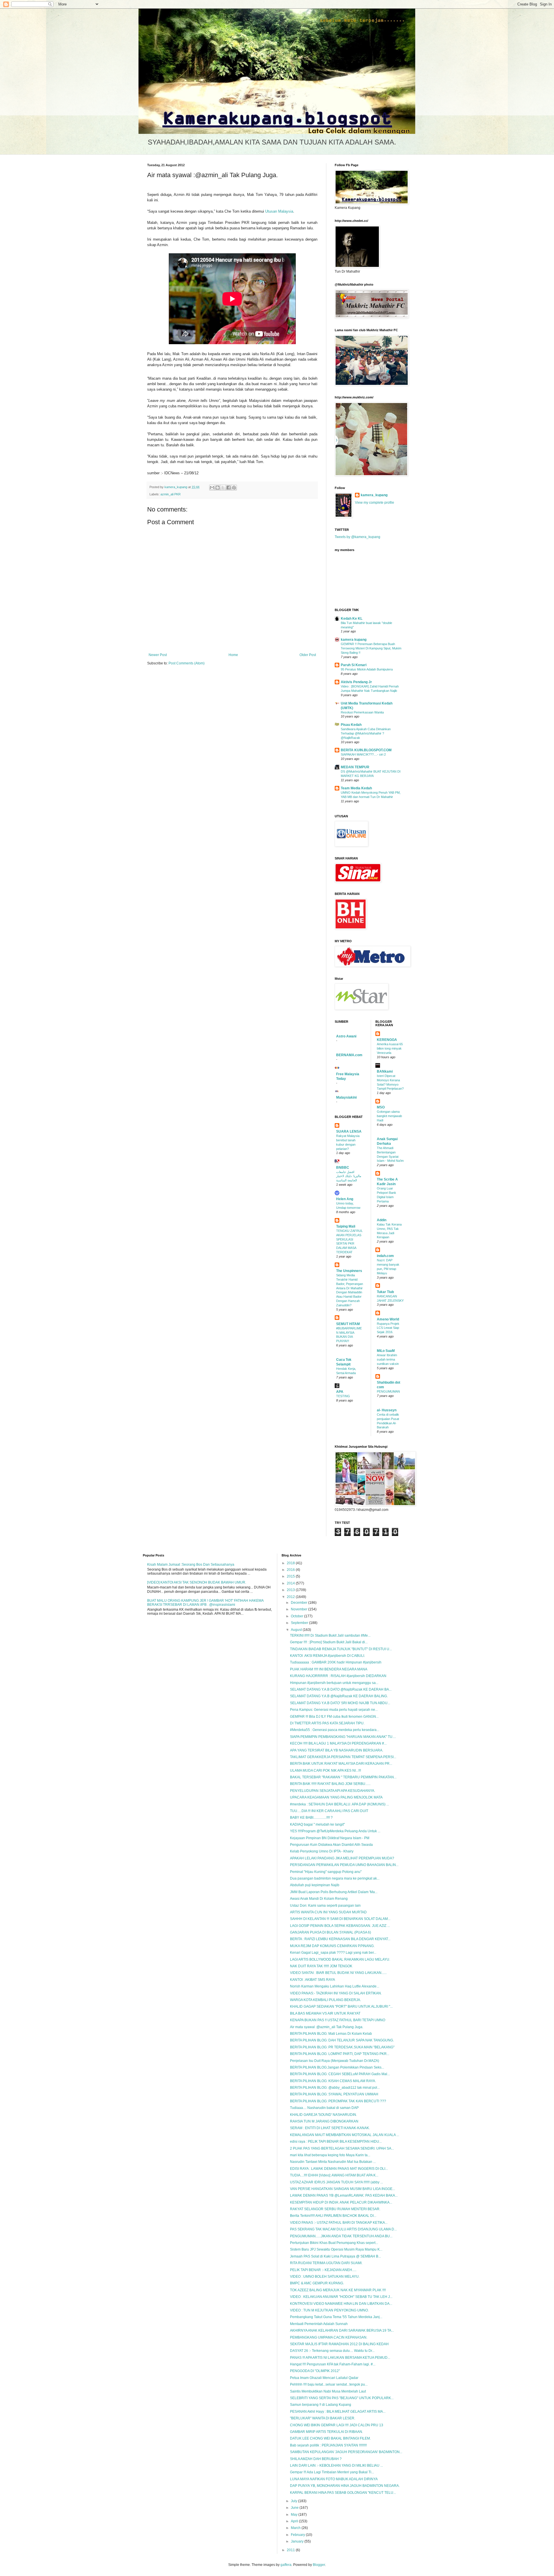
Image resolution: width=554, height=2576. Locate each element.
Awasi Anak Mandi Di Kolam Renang (319, 1899)
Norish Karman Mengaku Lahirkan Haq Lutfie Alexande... (335, 1986)
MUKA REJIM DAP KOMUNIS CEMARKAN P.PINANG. (332, 1946)
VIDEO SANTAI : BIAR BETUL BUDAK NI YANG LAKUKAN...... (338, 1973)
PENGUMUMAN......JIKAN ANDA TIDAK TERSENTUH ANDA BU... (341, 2236)
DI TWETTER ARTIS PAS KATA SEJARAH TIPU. (327, 1723)
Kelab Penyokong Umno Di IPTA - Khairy (322, 1851)
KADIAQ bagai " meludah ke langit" (317, 1824)
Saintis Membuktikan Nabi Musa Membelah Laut (328, 2391)
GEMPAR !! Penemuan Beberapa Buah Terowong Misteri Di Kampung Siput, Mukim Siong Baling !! (371, 648)
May (295, 2515)
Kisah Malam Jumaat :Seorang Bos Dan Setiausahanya (191, 1565)
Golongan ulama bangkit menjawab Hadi (389, 1116)
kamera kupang (354, 640)
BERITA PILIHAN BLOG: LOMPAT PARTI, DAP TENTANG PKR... (340, 2054)
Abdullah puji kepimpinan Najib (315, 1885)
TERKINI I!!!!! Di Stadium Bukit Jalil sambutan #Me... (330, 1635)
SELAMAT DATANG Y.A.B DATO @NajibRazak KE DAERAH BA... (341, 1689)
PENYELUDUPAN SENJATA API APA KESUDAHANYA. (333, 1791)
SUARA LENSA (349, 1131)
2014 (291, 1583)
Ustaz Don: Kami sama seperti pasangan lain (325, 1906)
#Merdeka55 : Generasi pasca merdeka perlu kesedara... (335, 1730)
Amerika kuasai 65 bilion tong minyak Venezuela (390, 1048)
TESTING (343, 1396)
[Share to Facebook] (229, 488)
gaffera (286, 2565)
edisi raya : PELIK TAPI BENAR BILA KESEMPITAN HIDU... (336, 2142)
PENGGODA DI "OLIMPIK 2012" (315, 2371)
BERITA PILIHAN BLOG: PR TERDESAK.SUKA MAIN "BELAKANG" (342, 2047)
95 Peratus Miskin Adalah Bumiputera (367, 669)
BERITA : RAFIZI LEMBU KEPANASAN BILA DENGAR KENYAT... (340, 1939)
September (300, 1623)
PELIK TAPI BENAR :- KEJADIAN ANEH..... (323, 2270)
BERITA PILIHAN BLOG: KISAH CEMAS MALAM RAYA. (333, 2081)
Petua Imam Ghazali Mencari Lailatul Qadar (324, 2378)
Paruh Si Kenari (354, 665)
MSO (381, 1107)
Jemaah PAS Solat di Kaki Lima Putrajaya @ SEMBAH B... (335, 2256)
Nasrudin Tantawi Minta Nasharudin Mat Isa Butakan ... (333, 2162)
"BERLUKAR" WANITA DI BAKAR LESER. (323, 2418)
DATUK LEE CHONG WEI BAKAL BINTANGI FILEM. (330, 2438)
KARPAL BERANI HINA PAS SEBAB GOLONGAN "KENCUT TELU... (343, 2493)
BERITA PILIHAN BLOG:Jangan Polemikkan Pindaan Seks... (337, 2067)
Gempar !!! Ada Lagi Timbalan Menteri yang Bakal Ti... (332, 2472)
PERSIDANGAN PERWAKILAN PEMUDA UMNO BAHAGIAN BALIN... (344, 1865)
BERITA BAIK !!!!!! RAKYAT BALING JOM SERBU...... (330, 1784)
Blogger (319, 2565)
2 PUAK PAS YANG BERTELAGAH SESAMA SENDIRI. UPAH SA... (342, 2148)
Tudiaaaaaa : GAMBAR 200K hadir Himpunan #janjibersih (336, 1662)
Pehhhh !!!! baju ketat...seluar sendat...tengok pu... (329, 2384)
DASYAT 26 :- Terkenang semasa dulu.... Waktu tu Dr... (332, 2351)
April (295, 2521)
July (294, 2501)
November (300, 1609)
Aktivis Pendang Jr (356, 682)
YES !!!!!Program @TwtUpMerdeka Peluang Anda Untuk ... (335, 1831)
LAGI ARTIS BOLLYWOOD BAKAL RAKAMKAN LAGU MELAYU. (340, 1959)
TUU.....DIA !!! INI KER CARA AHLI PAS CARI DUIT (329, 1811)
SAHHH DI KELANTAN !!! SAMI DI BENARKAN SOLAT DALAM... (340, 1919)
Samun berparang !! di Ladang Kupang (321, 2405)
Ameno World (388, 1319)
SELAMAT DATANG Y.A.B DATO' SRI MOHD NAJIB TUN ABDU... (340, 1703)
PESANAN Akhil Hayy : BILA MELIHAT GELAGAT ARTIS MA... (338, 2412)
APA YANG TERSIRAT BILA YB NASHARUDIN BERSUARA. (337, 1750)
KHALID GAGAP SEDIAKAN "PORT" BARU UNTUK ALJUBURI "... (341, 2007)
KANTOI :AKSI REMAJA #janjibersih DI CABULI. (327, 1656)
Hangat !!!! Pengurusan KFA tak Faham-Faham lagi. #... (333, 2364)
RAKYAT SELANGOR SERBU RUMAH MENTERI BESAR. (335, 2209)
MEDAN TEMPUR (355, 767)
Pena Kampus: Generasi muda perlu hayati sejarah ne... (334, 1710)
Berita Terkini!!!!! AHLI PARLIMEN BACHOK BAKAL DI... (333, 2216)
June (295, 2508)
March (296, 2528)
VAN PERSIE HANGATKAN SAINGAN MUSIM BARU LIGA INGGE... (342, 2189)
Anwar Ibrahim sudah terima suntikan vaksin (388, 1359)
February (298, 2535)
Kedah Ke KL (352, 619)
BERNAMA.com (349, 1055)
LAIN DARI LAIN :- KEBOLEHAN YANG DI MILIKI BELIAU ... (336, 2466)
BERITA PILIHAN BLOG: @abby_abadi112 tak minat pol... (335, 2088)
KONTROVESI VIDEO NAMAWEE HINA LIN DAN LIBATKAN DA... (341, 2304)
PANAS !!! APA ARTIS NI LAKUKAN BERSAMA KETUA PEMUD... (340, 2358)
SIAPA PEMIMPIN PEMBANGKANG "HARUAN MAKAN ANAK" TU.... (343, 1737)
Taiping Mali (346, 1226)
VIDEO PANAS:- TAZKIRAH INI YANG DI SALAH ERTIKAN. (336, 1993)
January (298, 2541)
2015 (291, 1576)
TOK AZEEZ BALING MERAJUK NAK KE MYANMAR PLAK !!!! (338, 2290)
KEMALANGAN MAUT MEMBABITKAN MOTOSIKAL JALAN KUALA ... (345, 2135)
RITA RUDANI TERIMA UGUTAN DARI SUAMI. (326, 2263)
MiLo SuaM (386, 1351)
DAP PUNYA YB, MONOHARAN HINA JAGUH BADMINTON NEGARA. (345, 2486)
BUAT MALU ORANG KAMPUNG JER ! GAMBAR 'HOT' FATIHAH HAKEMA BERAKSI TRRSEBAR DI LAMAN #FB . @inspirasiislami (205, 1603)
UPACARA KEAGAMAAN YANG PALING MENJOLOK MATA (336, 1797)
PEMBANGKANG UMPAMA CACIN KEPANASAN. (329, 2337)
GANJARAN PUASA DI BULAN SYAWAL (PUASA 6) (331, 1932)
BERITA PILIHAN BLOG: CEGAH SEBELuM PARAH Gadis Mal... (340, 2074)
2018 (291, 1563)
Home (233, 655)
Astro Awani (346, 1036)
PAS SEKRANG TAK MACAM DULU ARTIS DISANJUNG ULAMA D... (343, 2229)
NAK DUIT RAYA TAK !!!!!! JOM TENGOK (321, 1966)
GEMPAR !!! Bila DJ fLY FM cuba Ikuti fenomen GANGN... (334, 1717)
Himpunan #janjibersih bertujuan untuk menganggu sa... (334, 1683)
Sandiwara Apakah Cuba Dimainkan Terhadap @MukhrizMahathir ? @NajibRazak (366, 733)
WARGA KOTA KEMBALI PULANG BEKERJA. (325, 2000)
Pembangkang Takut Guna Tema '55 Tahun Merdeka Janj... (336, 2317)
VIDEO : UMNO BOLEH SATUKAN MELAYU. (325, 2277)
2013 (291, 1590)
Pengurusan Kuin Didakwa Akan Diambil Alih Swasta (331, 1845)
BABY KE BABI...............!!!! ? (311, 1818)
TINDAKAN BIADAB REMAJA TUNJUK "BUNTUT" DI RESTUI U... (341, 1649)
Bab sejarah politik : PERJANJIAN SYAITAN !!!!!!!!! (328, 2445)
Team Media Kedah (356, 788)
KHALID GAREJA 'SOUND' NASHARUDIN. (323, 2115)
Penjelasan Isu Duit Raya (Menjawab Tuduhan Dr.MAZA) (335, 2061)
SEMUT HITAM (348, 1324)
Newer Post (158, 655)
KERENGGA (387, 1040)
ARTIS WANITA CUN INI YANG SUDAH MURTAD (328, 1912)
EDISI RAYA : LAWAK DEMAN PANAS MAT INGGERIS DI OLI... (339, 2169)
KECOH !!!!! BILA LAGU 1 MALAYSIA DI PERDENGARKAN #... (338, 1743)
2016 (291, 1570)
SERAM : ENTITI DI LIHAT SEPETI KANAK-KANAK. (330, 2128)
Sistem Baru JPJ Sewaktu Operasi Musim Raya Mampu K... (336, 2249)
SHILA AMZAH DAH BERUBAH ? (316, 2459)
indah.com (385, 1256)
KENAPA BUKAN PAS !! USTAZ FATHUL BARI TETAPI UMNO (338, 2020)
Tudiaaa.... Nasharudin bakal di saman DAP (324, 2108)
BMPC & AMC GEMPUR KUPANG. (317, 2283)
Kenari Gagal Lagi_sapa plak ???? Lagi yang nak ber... (333, 1953)
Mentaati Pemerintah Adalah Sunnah (319, 2324)
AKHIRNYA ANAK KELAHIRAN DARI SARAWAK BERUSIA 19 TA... (342, 2330)
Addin (382, 1220)
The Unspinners (349, 1271)
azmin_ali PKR (171, 494)
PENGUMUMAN (388, 1391)
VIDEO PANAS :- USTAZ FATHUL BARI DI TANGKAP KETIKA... (339, 2223)
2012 (291, 1597)
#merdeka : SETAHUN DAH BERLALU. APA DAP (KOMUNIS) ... (339, 1804)
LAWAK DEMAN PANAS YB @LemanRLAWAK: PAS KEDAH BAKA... (344, 2195)
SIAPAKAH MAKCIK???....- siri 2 (363, 754)
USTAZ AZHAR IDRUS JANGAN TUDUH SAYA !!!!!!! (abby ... (336, 2182)
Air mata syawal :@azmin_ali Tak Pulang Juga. (327, 2027)
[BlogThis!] (218, 488)
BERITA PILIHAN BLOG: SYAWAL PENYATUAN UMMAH (334, 2094)
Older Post (308, 655)
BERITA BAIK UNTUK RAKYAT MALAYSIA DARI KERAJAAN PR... (341, 1764)
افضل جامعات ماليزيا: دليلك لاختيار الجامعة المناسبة (349, 1176)
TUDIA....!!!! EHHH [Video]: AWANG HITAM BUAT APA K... (334, 2175)
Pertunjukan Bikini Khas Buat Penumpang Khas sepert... (334, 2243)
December (300, 1603)
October (297, 1616)
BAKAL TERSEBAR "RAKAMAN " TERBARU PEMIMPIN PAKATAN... (343, 1777)
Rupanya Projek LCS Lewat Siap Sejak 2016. (388, 1328)
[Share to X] (223, 488)
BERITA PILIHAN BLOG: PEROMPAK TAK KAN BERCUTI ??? (338, 2101)
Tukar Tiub (385, 1292)
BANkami (385, 1071)
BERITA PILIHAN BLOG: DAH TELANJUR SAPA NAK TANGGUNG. (342, 2040)
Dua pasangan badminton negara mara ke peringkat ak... (335, 1878)
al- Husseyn (387, 1410)
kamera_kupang (374, 495)
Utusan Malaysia (279, 211)
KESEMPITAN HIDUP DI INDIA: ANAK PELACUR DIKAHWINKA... (341, 2202)
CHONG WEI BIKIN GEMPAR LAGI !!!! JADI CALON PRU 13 (337, 2425)
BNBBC (343, 1168)
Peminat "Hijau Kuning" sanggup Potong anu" (326, 1872)
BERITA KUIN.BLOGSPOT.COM (366, 750)
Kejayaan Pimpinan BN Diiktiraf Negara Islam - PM (330, 1838)
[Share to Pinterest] (234, 488)
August (297, 1630)
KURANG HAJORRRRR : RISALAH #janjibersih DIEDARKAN (338, 1676)
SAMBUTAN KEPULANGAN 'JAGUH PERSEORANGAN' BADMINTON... (346, 2452)
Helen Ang (345, 1199)
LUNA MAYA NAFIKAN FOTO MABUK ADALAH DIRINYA (334, 2479)
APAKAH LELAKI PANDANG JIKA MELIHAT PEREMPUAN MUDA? (342, 1858)
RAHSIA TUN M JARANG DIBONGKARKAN (324, 2121)
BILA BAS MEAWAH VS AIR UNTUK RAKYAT (325, 2013)
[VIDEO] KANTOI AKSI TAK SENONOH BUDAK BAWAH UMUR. (197, 1582)
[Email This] (212, 488)
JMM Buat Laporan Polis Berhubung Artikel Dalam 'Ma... (334, 1892)
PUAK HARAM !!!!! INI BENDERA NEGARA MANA (329, 1669)
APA (340, 1392)
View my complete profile (375, 503)
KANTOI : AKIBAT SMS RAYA (312, 1980)
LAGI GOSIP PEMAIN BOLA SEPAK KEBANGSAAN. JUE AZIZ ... (340, 1926)
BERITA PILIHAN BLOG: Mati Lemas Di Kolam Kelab (331, 2034)
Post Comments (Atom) (187, 663)
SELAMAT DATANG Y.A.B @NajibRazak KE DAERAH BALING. (339, 1696)
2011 (291, 2550)
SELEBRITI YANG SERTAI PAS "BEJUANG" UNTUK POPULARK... (342, 2398)
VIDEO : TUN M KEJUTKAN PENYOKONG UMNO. (329, 2310)
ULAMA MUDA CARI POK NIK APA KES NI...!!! (325, 1771)
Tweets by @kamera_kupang (358, 537)
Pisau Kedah (351, 725)
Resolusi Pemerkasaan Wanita (362, 712)
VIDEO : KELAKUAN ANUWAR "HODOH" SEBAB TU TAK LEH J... (341, 2297)
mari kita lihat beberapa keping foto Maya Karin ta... (330, 2155)
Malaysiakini (346, 1097)
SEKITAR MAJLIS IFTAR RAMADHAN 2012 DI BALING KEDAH (339, 2344)
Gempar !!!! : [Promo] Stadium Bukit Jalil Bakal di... (329, 1642)
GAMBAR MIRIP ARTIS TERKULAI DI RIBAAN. (326, 2432)
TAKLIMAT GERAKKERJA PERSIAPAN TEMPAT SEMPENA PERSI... (343, 1757)
